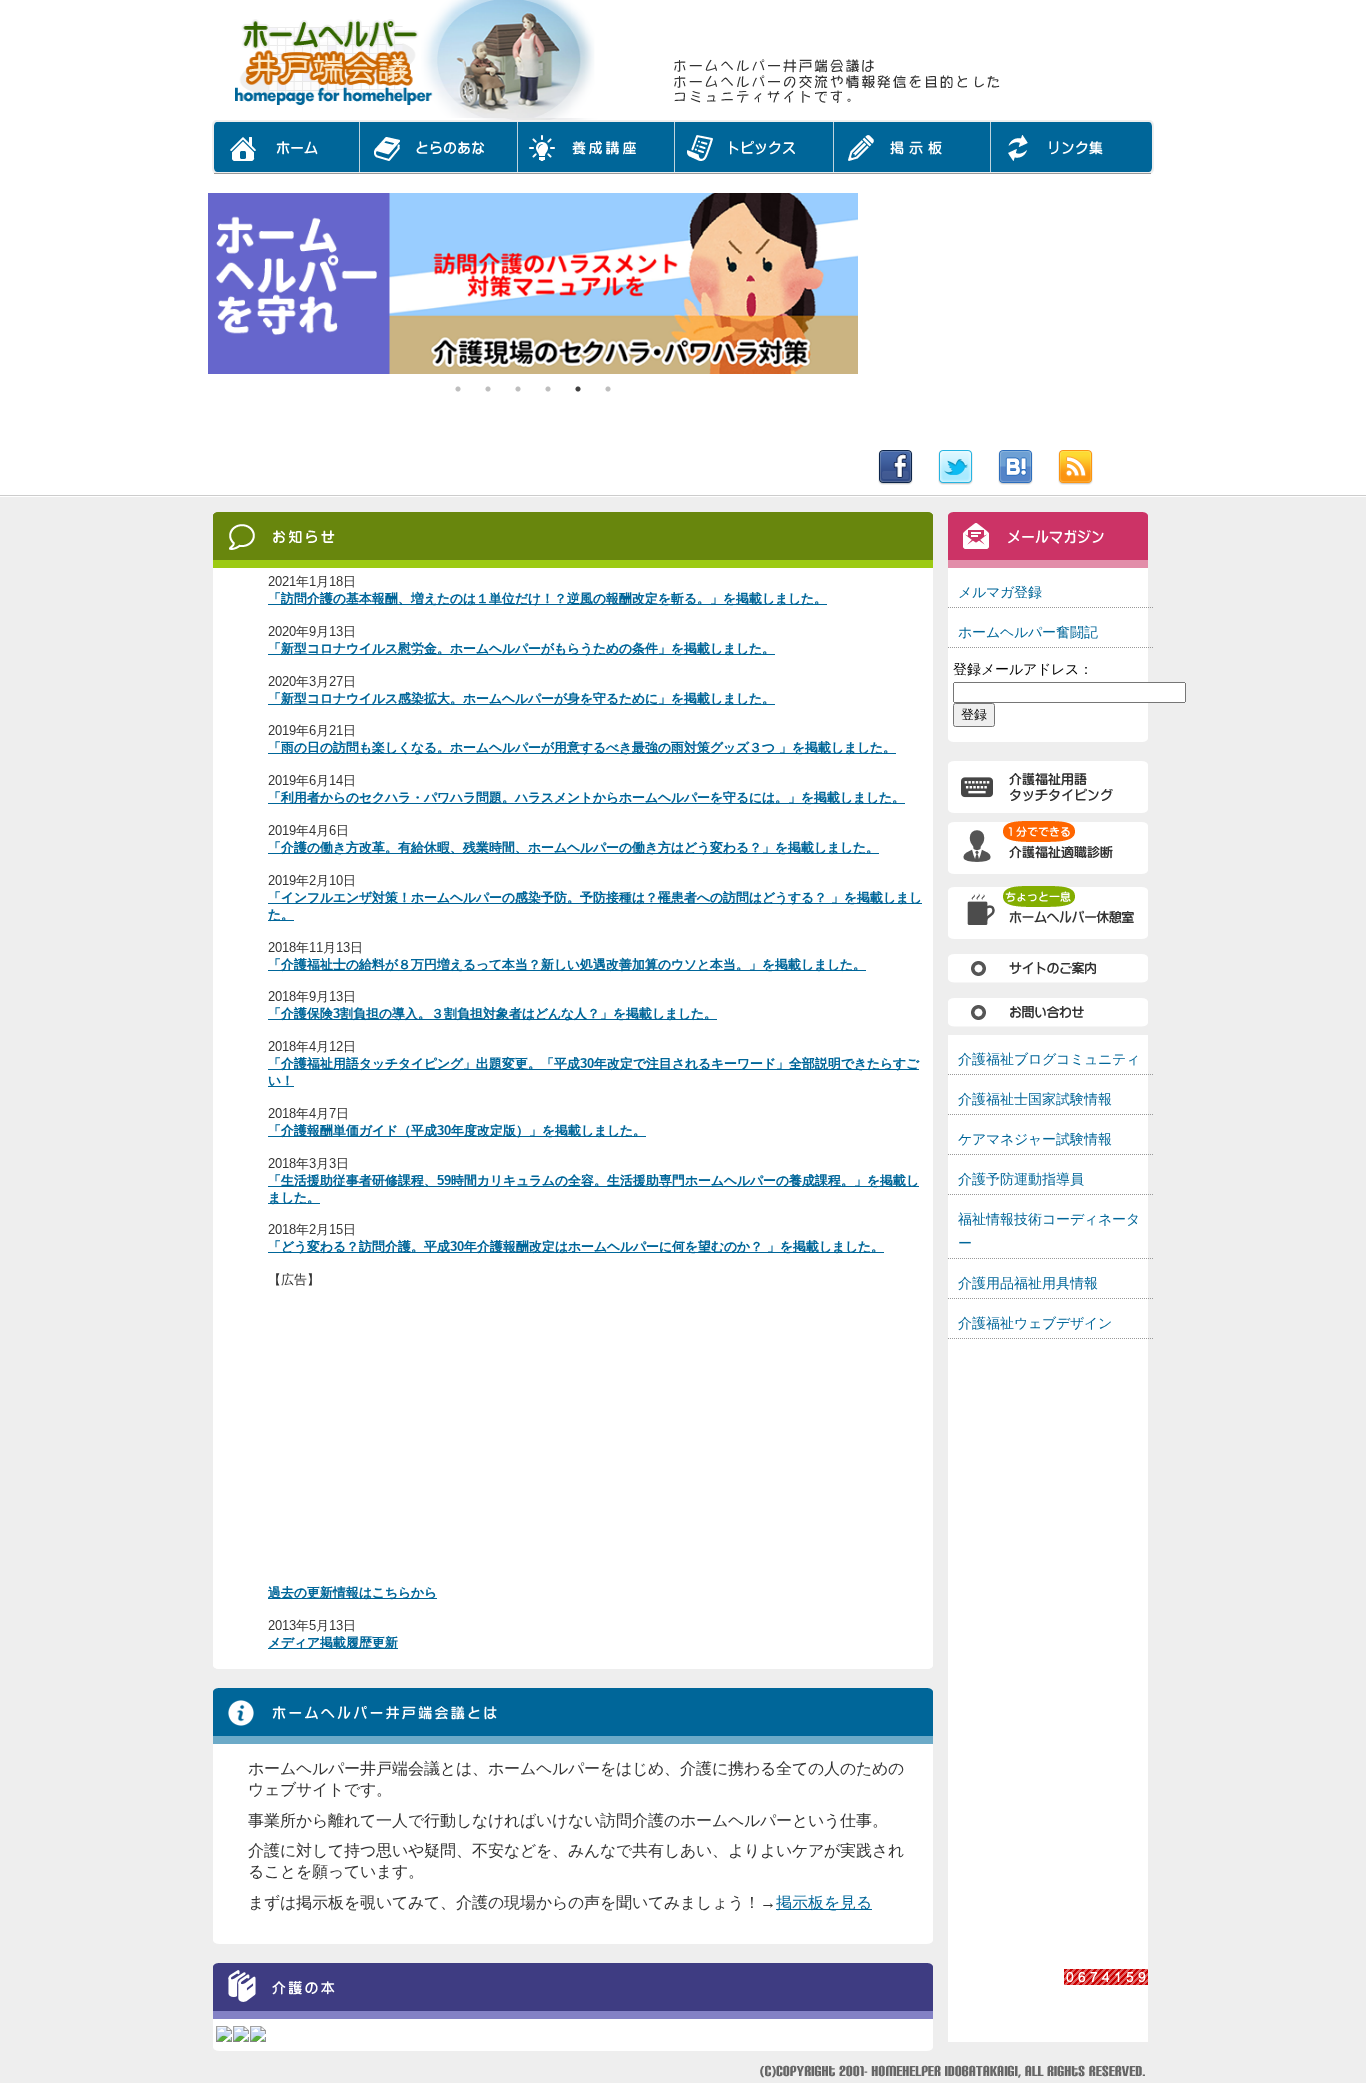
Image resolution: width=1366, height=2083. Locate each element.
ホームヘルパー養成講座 (596, 155)
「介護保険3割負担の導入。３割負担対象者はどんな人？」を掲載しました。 (492, 1013)
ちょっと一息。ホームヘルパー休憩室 (1048, 913)
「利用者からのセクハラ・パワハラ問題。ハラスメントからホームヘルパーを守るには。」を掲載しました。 (586, 797)
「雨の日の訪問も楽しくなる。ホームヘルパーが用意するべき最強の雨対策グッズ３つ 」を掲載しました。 (582, 747)
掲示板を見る (824, 1902)
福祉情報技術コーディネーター (1049, 1230)
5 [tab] (578, 389)
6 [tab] (608, 389)
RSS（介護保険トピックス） (1103, 468)
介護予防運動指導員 (1021, 1179)
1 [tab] (458, 389)
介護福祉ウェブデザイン (1035, 1323)
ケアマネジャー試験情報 (1035, 1139)
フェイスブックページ (893, 468)
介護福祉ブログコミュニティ (1049, 1059)
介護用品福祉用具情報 (1028, 1283)
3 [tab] (518, 389)
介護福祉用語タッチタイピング (1048, 777)
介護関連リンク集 (1074, 155)
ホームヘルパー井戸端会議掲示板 (912, 155)
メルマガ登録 (1000, 592)
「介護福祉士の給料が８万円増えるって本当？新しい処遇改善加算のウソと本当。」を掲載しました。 (567, 964)
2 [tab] (488, 389)
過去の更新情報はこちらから (352, 1592)
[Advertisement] (1008, 318)
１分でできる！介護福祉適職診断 (1048, 849)
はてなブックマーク (1018, 468)
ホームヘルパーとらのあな (438, 155)
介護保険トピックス (754, 155)
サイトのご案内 (1048, 967)
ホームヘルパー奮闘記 (1028, 632)
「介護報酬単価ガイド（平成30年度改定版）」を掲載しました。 (457, 1130)
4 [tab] (548, 389)
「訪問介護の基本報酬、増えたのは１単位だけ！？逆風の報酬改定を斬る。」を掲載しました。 (547, 598)
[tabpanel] (533, 283)
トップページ (283, 155)
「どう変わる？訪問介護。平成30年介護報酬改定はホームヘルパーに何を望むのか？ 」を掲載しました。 (576, 1246)
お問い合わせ (1048, 1012)
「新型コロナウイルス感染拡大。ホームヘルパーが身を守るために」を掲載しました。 (521, 698)
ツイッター (958, 468)
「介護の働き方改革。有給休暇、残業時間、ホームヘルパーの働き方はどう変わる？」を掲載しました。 (573, 847)
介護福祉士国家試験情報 (1035, 1099)
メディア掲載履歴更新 (333, 1642)
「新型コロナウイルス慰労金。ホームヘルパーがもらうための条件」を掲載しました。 (521, 648)
